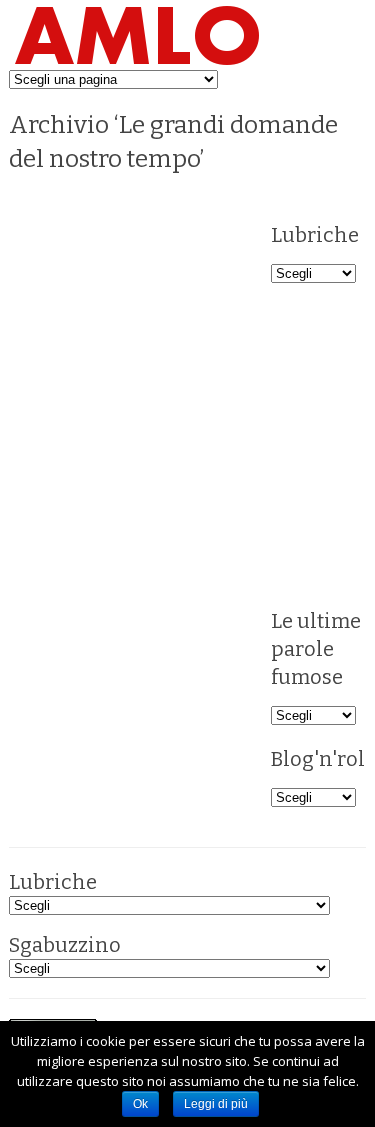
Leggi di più (216, 1104)
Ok (140, 1104)
